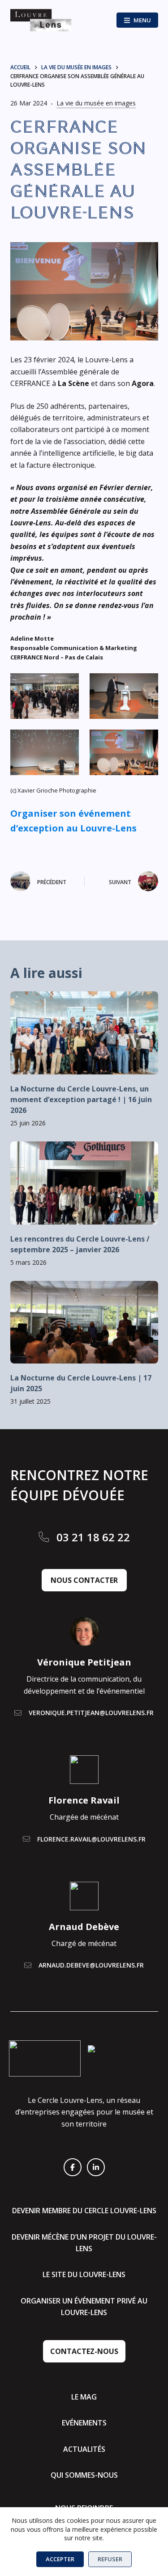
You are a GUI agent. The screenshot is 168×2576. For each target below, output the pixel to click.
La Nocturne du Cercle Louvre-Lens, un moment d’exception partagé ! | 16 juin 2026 (81, 1099)
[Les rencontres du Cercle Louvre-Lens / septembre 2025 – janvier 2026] (84, 1183)
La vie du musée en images (96, 103)
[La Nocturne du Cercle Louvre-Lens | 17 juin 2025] (84, 1322)
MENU (142, 20)
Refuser (110, 2559)
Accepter (60, 2559)
